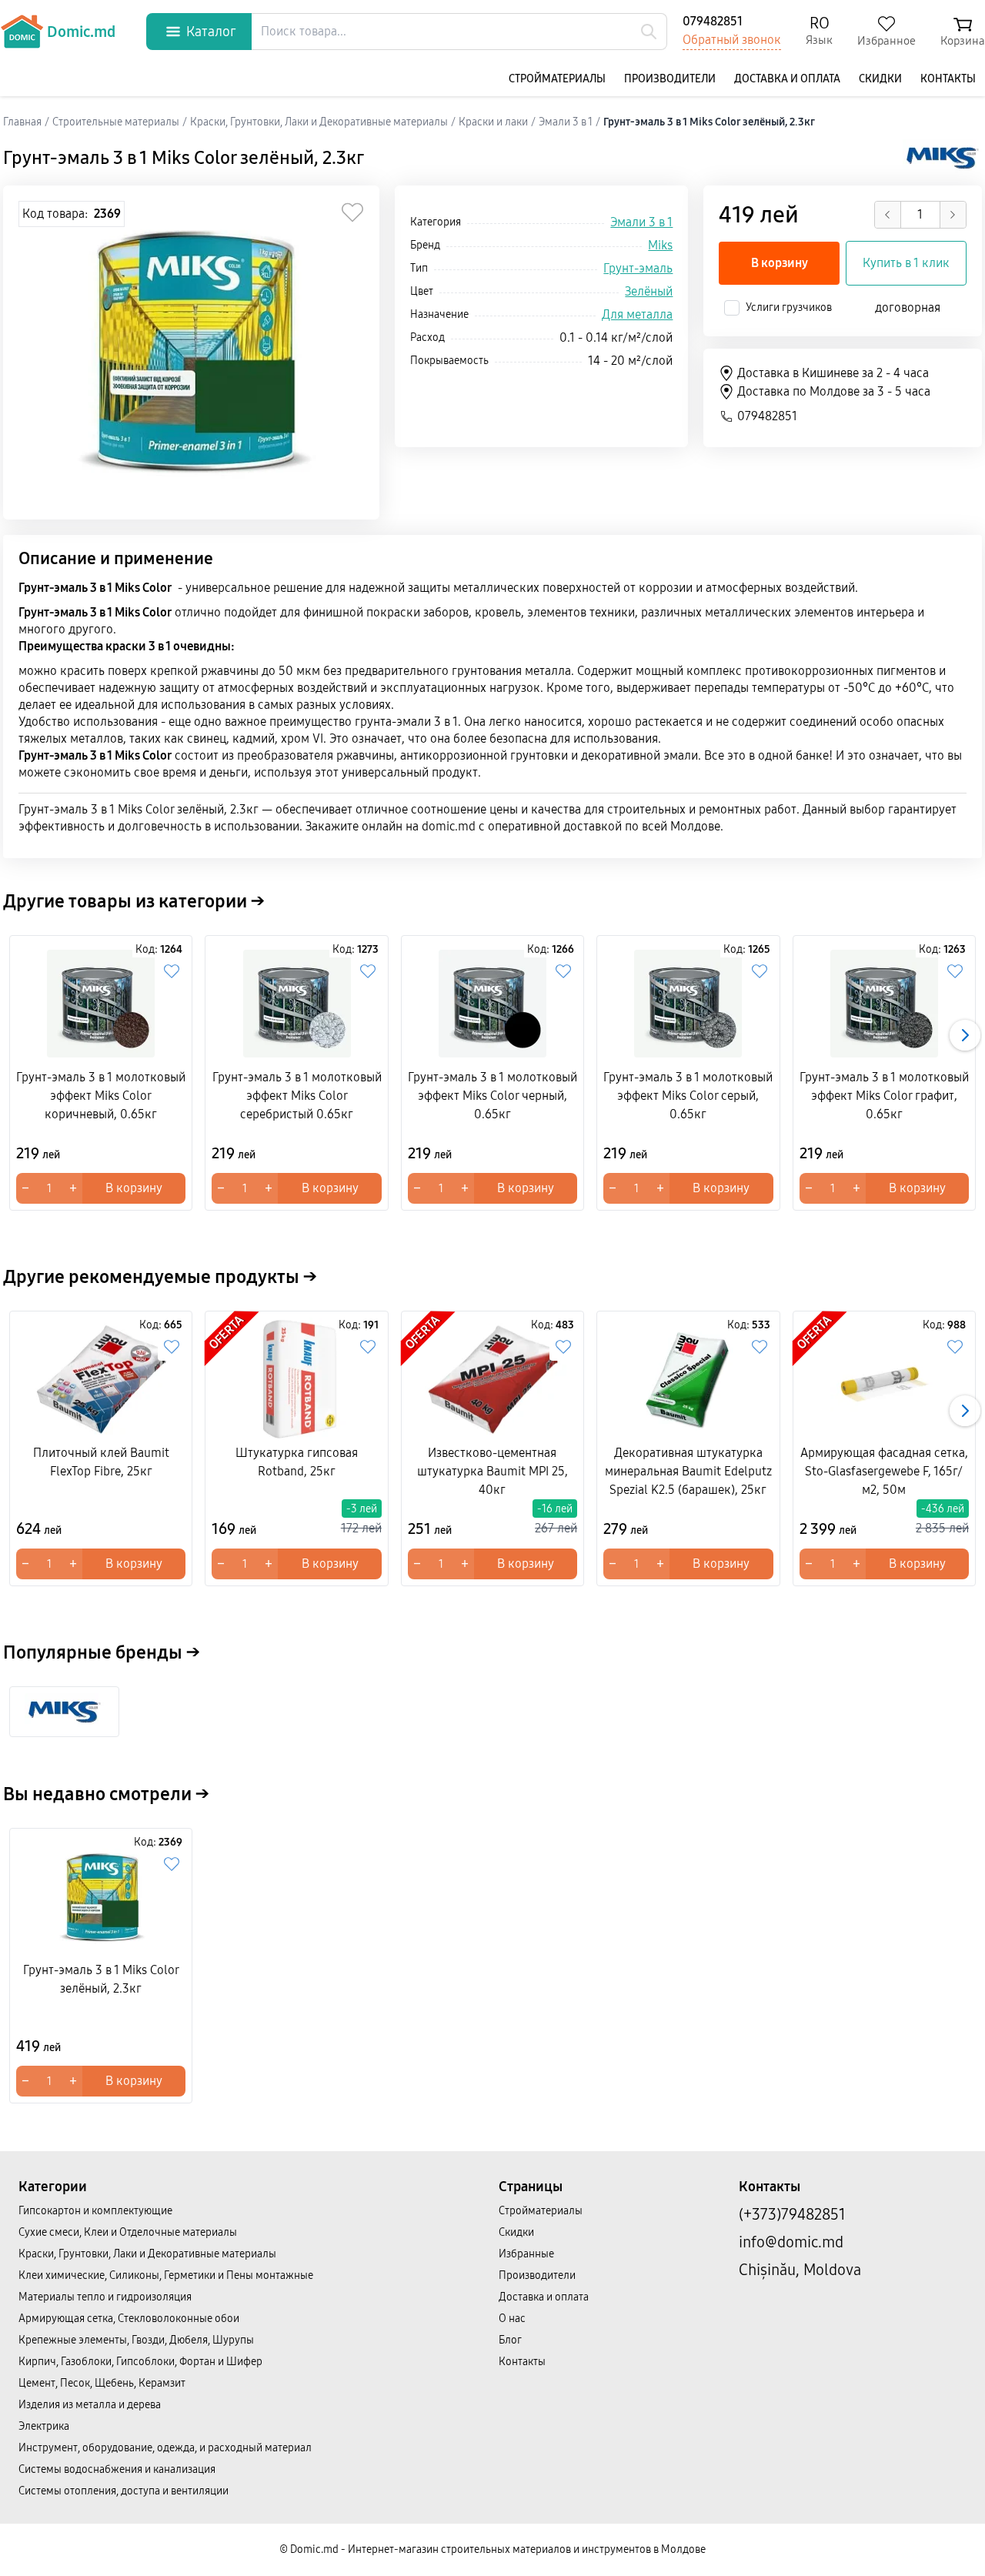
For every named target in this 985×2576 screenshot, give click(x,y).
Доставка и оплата (787, 79)
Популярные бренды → (102, 1652)
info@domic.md (791, 2242)
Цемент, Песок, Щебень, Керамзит (102, 2383)
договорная (908, 307)
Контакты (948, 79)
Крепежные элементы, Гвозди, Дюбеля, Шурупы (136, 2340)
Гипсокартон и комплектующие (95, 2211)
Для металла (637, 314)
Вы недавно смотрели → (106, 1794)
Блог (510, 2340)
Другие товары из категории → (134, 901)
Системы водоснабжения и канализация (117, 2469)
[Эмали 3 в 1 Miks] (64, 1712)
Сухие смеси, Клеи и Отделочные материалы (128, 2232)
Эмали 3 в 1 (641, 222)
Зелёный (649, 291)
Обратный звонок (732, 40)
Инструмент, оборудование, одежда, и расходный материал (165, 2448)
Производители (670, 79)
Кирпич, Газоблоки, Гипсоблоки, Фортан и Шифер (140, 2362)
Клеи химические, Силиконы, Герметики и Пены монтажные (166, 2275)
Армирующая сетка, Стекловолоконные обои (129, 2319)
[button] (965, 1035)
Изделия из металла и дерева (90, 2405)
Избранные (526, 2254)
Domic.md (81, 32)
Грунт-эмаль (638, 268)
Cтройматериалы (557, 79)
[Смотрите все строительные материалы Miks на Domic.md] (942, 158)
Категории (53, 2187)
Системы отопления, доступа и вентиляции (124, 2491)
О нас (512, 2319)
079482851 (713, 21)
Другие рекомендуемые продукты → (160, 1277)
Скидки (880, 79)
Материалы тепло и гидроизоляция (105, 2297)
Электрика (44, 2426)
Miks (660, 245)
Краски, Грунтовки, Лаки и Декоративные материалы (147, 2254)
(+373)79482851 (792, 2214)
